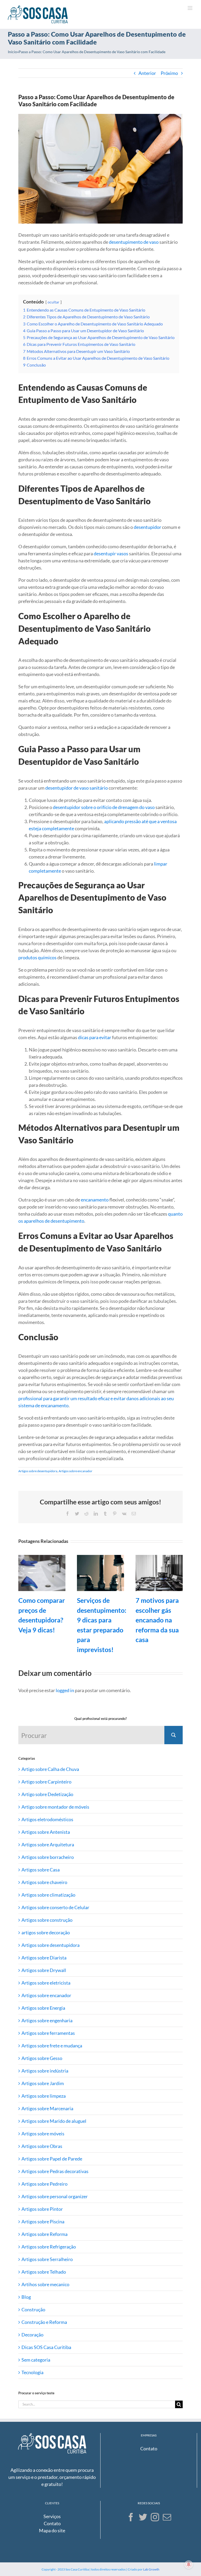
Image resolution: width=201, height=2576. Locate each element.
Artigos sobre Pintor (42, 2209)
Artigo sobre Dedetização (47, 1794)
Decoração (32, 2335)
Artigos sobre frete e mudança (52, 2046)
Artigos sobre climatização (48, 1895)
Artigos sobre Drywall (44, 1970)
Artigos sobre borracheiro (48, 1857)
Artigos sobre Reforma (44, 2234)
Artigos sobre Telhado (44, 2272)
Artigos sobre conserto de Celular (55, 1907)
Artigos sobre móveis (43, 2134)
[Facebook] (131, 2517)
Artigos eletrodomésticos (47, 1819)
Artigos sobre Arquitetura (48, 1844)
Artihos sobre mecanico (45, 2284)
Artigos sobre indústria (45, 2071)
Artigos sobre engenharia (47, 2020)
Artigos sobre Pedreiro (44, 2184)
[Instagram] (155, 2517)
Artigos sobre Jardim (43, 2083)
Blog (26, 2297)
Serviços (52, 2516)
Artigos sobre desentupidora (38, 1471)
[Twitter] (143, 2517)
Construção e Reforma (44, 2322)
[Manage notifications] (189, 2564)
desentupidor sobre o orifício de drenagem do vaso (104, 807)
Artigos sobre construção (47, 1920)
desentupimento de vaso (134, 242)
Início (12, 52)
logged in (65, 1690)
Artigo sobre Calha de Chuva (50, 1769)
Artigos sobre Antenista (46, 1832)
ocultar (54, 302)
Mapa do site (52, 2530)
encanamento (95, 1200)
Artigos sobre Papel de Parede (52, 2159)
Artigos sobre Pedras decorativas (55, 2171)
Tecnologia (32, 2372)
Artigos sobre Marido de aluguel (54, 2121)
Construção (33, 2309)
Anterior (147, 73)
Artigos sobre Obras (42, 2146)
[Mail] (167, 2517)
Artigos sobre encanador (76, 1471)
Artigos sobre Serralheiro (47, 2259)
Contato (149, 2448)
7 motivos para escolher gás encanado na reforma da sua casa (157, 1620)
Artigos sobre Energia (43, 2008)
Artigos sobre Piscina (43, 2222)
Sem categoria (36, 2360)
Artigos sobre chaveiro (44, 1882)
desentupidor (147, 527)
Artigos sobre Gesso (42, 2058)
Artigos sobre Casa (41, 1870)
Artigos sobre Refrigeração (49, 2247)
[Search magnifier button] (174, 1735)
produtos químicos (37, 957)
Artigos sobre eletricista (46, 1983)
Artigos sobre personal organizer (55, 2196)
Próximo (169, 73)
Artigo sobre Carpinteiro (46, 1782)
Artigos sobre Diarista (44, 1958)
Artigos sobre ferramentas (48, 2033)
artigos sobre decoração (46, 1932)
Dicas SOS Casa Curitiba (46, 2347)
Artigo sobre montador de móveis (55, 1807)
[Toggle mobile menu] (190, 8)
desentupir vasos (111, 553)
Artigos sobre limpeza (44, 2096)
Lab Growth (151, 2569)
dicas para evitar (95, 1037)
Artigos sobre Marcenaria (47, 2108)
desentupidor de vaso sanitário (77, 788)
